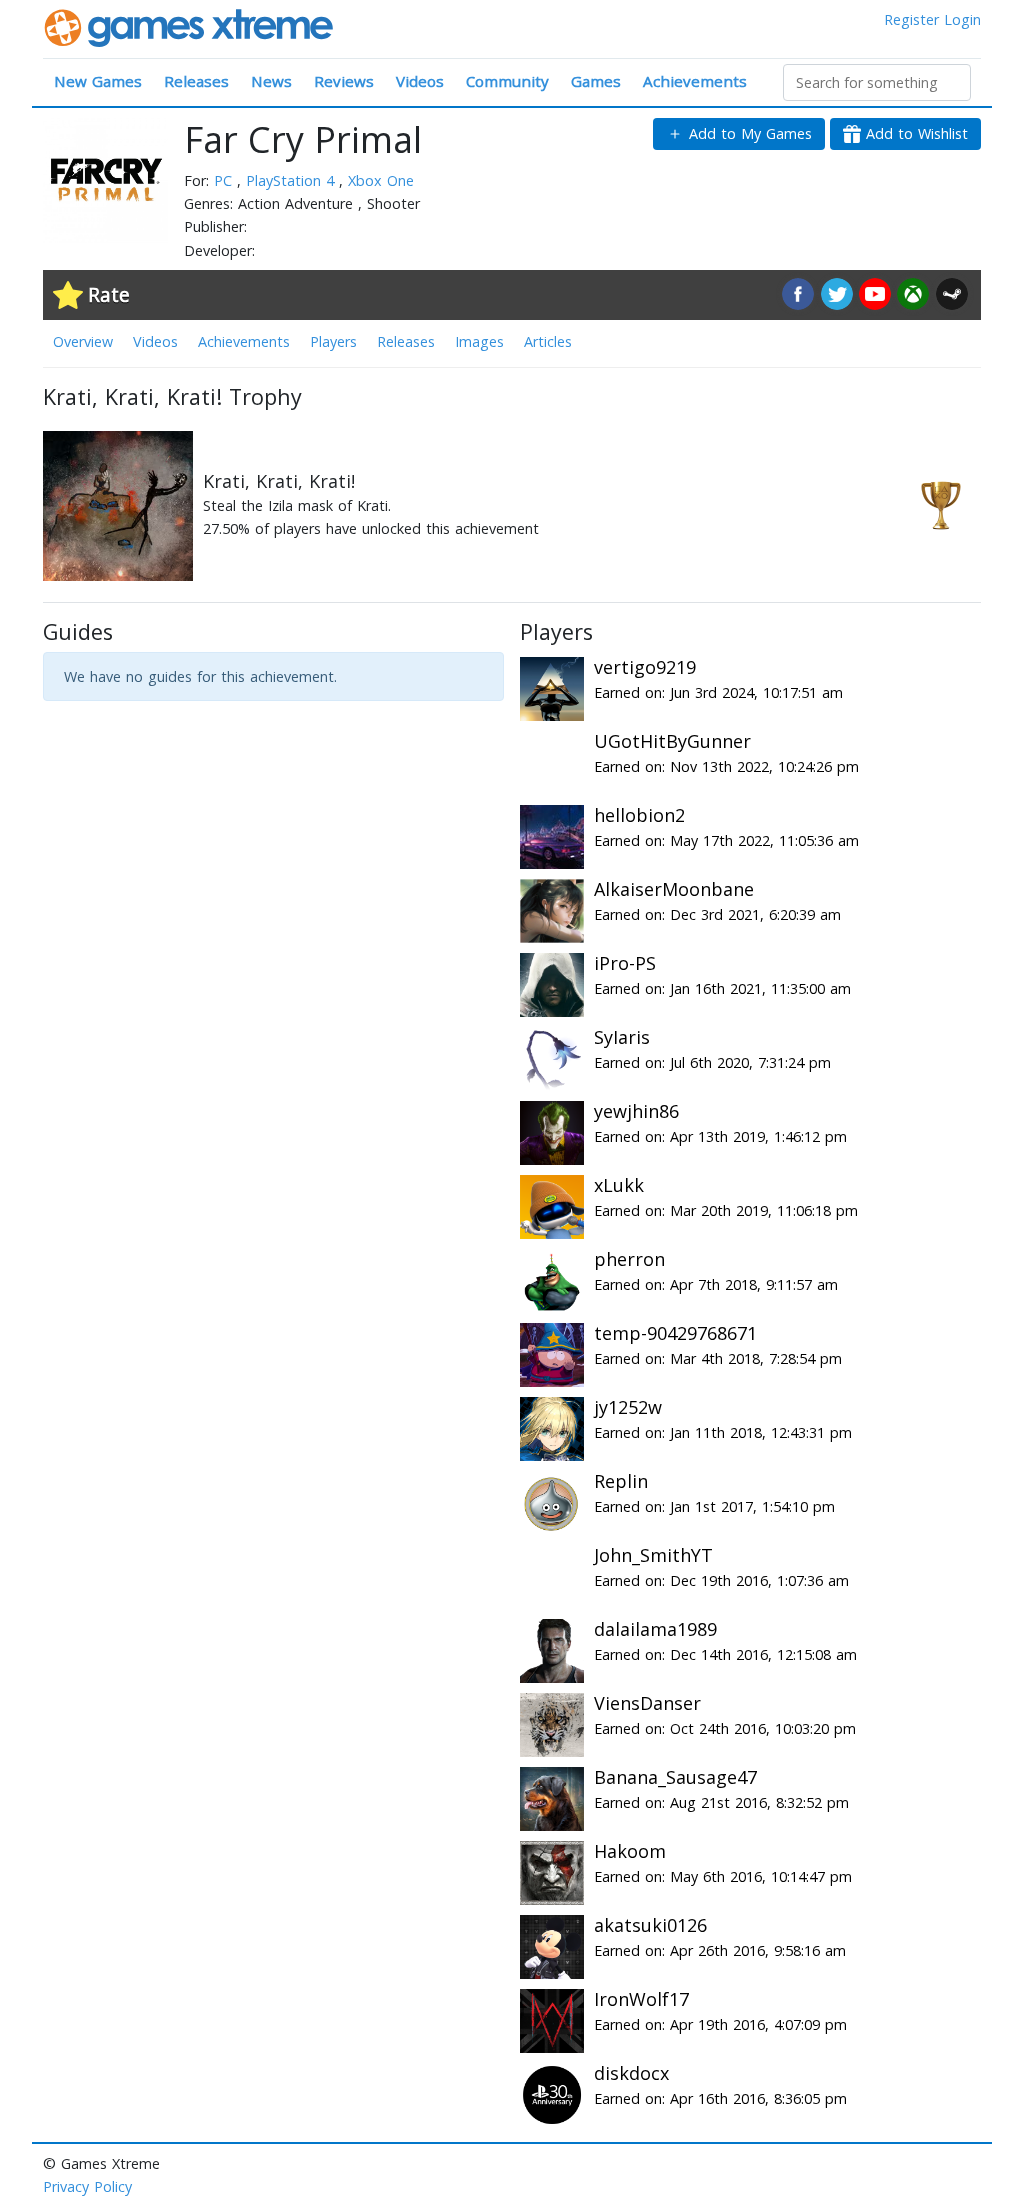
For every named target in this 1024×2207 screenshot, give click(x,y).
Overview (83, 341)
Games (596, 81)
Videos (420, 81)
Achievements (695, 81)
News (271, 81)
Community (507, 81)
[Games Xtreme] (190, 26)
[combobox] (877, 82)
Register (911, 19)
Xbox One (381, 180)
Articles (548, 341)
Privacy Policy (87, 2186)
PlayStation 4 (292, 180)
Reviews (344, 81)
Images (479, 341)
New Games (98, 81)
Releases (196, 81)
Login (962, 19)
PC (225, 180)
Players (333, 341)
